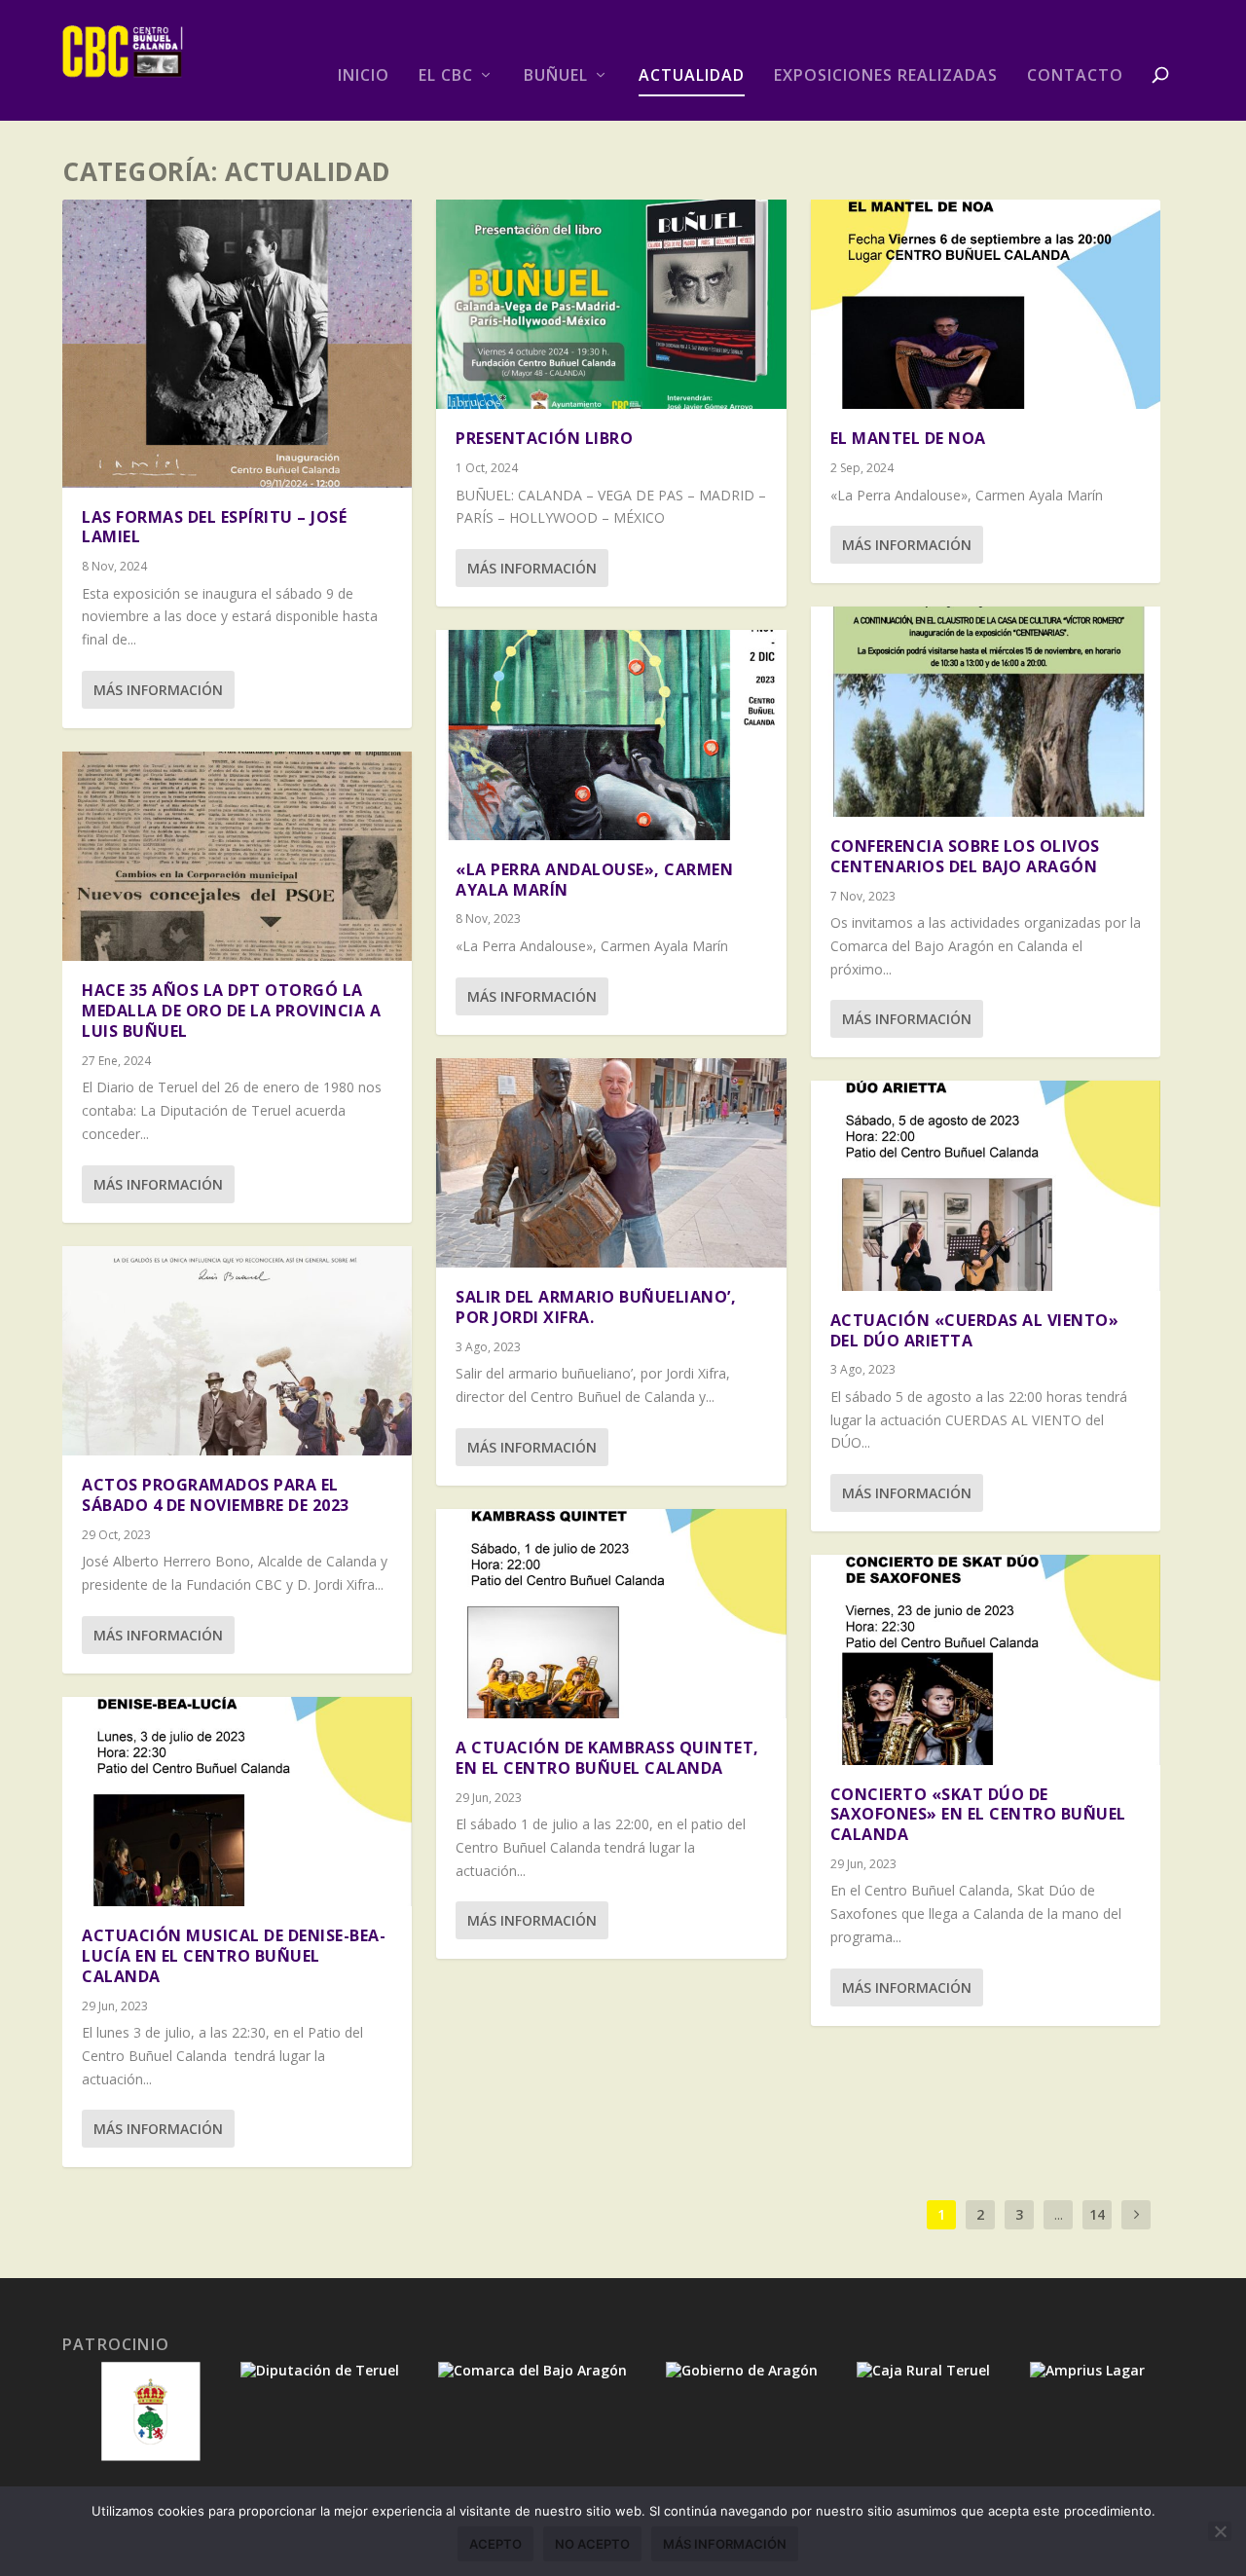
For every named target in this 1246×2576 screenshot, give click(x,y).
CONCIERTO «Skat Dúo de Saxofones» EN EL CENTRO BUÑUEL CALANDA (978, 1815)
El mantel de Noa (908, 438)
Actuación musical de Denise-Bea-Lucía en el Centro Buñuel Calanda (234, 1956)
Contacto (1075, 76)
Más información (158, 690)
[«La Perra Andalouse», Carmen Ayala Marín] (611, 735)
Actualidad (692, 76)
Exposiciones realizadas (886, 76)
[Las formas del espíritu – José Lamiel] (237, 344)
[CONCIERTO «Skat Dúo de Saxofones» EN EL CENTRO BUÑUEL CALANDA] (986, 1659)
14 (1097, 2214)
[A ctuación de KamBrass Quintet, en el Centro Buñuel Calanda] (611, 1614)
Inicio (364, 76)
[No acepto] (1220, 2531)
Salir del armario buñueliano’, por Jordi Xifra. (596, 1307)
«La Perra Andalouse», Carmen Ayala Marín (594, 880)
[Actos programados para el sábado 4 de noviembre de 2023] (237, 1351)
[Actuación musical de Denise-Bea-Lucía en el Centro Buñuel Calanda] (237, 1802)
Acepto (495, 2544)
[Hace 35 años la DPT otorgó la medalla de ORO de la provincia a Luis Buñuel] (237, 856)
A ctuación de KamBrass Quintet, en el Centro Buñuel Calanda (607, 1758)
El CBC (446, 76)
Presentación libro (544, 438)
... (1059, 2214)
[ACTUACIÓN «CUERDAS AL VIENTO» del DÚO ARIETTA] (986, 1185)
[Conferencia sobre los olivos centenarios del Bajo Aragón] (986, 711)
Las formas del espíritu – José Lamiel (214, 527)
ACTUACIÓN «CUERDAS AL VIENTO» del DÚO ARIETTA (975, 1330)
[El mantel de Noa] (986, 304)
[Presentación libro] (611, 304)
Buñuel (556, 76)
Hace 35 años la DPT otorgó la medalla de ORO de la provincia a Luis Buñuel (231, 1011)
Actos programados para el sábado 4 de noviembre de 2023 (216, 1495)
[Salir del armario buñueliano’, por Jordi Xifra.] (611, 1163)
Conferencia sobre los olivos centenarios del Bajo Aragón (965, 856)
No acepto (592, 2544)
